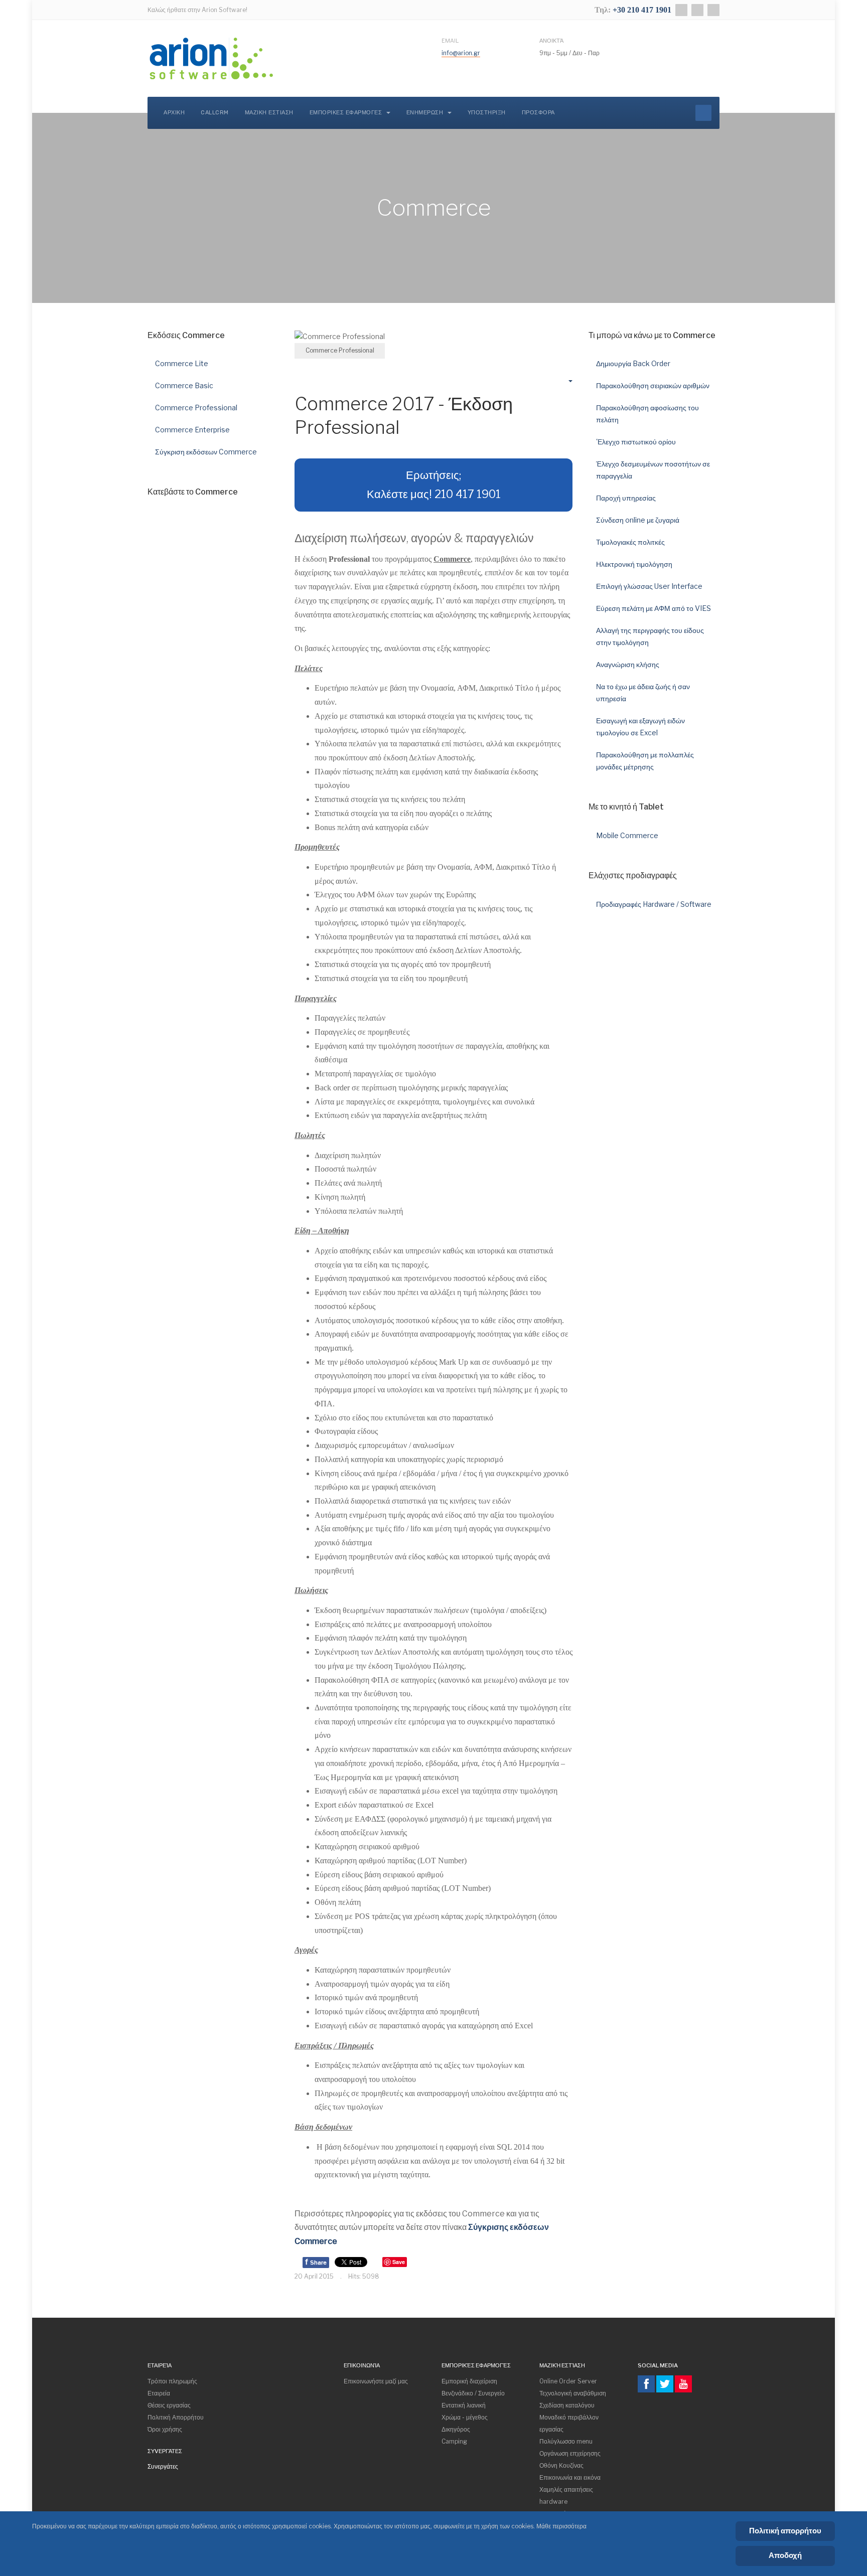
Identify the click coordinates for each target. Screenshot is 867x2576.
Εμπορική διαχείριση (469, 2381)
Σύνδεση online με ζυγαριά (638, 520)
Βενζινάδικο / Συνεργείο (473, 2393)
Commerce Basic (184, 385)
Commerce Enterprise (192, 430)
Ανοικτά (551, 41)
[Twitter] (697, 10)
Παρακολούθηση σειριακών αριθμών (653, 385)
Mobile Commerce (627, 835)
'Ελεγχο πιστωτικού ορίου (636, 442)
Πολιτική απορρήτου (785, 2531)
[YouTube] (713, 10)
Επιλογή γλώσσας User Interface (649, 586)
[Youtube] (683, 2384)
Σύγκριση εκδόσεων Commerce (206, 452)
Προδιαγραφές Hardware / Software (654, 904)
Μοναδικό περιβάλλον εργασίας (569, 2423)
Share (316, 2262)
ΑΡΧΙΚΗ (174, 113)
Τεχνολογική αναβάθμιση (573, 2393)
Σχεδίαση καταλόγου (567, 2405)
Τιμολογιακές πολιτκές (630, 542)
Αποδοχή (785, 2555)
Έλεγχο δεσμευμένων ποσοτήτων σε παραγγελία (653, 470)
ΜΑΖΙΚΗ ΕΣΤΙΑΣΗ (269, 113)
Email (450, 41)
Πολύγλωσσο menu (566, 2441)
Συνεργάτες (163, 2466)
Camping (454, 2441)
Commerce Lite (182, 363)
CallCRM (215, 113)
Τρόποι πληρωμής (172, 2381)
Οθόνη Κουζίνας (561, 2465)
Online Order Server (568, 2381)
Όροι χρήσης (165, 2429)
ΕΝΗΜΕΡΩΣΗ (426, 113)
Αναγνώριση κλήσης (628, 664)
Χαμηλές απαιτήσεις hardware (566, 2495)
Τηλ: (604, 10)
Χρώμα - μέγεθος (465, 2417)
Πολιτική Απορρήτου (176, 2417)
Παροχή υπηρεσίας (626, 498)
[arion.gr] (212, 58)
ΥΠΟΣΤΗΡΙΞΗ (487, 113)
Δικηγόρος (456, 2429)
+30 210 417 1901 (642, 10)
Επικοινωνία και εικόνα (570, 2477)
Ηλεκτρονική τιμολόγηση (634, 564)
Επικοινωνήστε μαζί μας (376, 2381)
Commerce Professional (196, 408)
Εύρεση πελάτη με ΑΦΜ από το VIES (654, 608)
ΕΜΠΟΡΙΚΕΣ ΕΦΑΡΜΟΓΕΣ (347, 113)
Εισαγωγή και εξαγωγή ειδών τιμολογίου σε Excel (640, 727)
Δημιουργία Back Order (633, 363)
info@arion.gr (461, 53)
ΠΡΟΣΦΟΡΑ (538, 113)
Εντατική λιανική (464, 2405)
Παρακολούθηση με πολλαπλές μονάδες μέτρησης (645, 761)
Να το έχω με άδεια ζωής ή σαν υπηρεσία (643, 692)
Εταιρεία (159, 2393)
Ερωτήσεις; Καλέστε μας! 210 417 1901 (434, 485)
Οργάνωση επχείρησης (570, 2453)
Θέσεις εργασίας (169, 2405)
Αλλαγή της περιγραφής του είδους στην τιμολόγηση (650, 636)
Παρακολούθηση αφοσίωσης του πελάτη (647, 414)
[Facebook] (681, 10)
